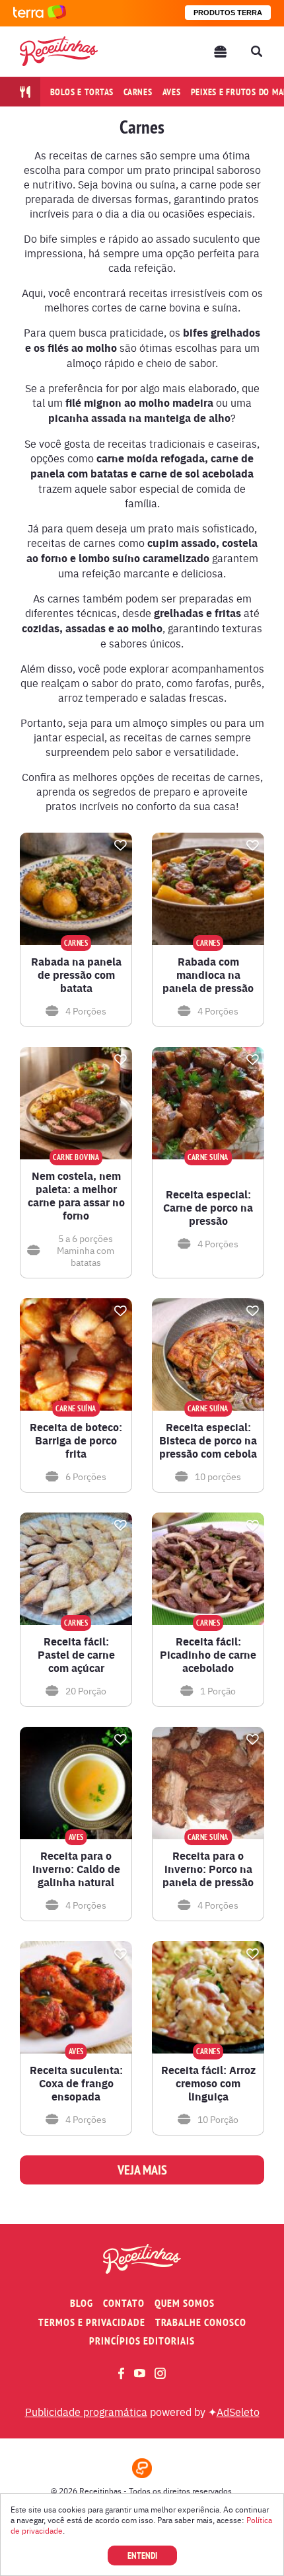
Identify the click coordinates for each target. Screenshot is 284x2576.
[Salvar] (120, 845)
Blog (82, 2303)
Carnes (138, 92)
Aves (172, 92)
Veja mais (142, 2170)
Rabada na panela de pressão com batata (76, 975)
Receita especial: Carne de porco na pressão (208, 1208)
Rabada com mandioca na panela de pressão (208, 975)
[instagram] (160, 2373)
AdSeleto (238, 2411)
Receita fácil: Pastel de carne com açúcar (76, 1655)
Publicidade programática (86, 2411)
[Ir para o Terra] (40, 13)
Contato (124, 2303)
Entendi (142, 2555)
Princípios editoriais (142, 2341)
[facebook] (121, 2373)
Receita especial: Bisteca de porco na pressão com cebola (208, 1440)
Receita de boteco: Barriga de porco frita (76, 1440)
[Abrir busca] (256, 52)
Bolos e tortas (82, 92)
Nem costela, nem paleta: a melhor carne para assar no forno (76, 1196)
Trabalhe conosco (201, 2322)
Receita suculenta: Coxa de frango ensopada (76, 2083)
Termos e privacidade (92, 2322)
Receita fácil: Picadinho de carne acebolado (208, 1655)
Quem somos (185, 2303)
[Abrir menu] (221, 52)
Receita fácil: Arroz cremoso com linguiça (208, 2083)
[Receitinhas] (59, 51)
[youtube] (140, 2373)
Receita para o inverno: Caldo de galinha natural (76, 1869)
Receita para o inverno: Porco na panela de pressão (208, 1869)
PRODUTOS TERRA (228, 13)
